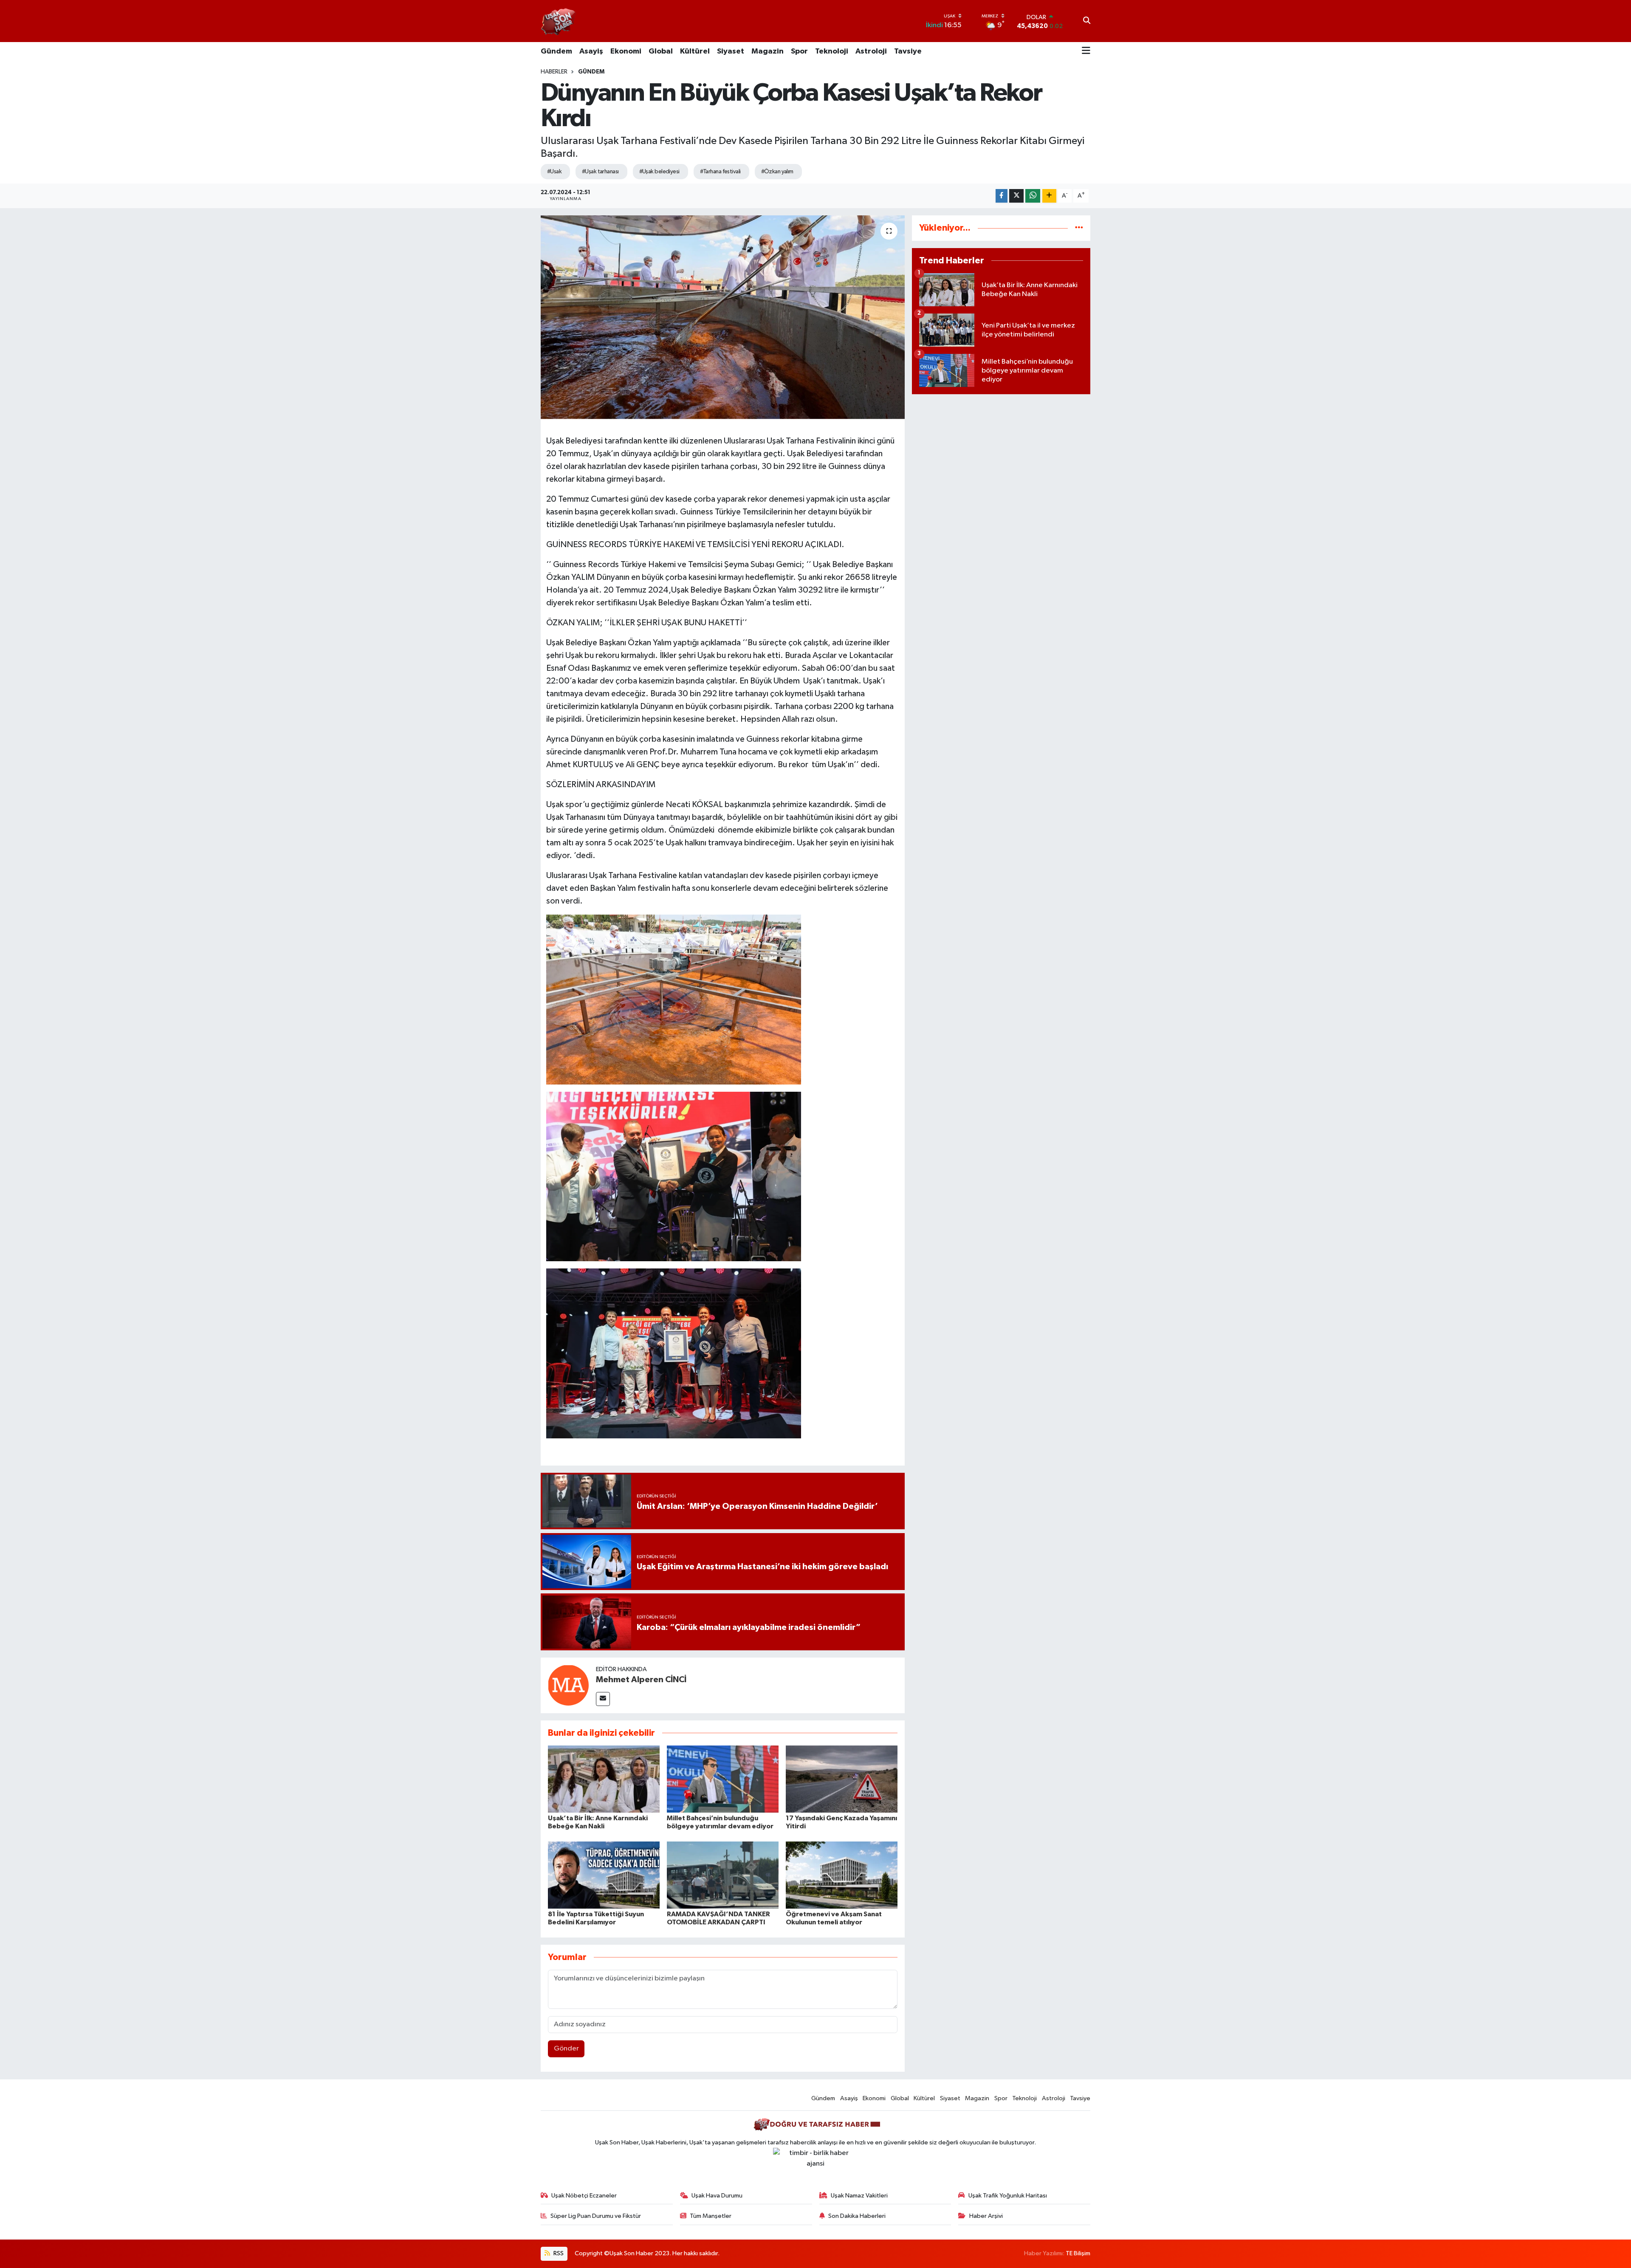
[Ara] (1087, 21)
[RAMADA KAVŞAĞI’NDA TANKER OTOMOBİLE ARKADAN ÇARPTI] (723, 1875)
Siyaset (731, 51)
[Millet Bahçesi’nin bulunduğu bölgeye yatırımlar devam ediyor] (723, 1779)
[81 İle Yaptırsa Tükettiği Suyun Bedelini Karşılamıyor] (604, 1875)
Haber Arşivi (986, 2216)
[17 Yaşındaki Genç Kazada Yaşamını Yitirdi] (842, 1779)
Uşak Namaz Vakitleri (859, 2196)
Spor (799, 51)
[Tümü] (1079, 228)
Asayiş (591, 51)
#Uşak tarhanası (600, 172)
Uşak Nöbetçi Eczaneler (584, 2196)
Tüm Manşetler (711, 2216)
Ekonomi (626, 51)
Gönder (566, 2049)
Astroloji (871, 51)
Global (661, 51)
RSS (558, 2253)
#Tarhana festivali (720, 172)
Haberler (554, 72)
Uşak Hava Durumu (717, 2196)
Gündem (556, 51)
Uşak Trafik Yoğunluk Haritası (1008, 2196)
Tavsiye (908, 51)
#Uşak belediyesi (659, 172)
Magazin (768, 51)
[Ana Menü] (1086, 51)
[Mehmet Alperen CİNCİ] (568, 1685)
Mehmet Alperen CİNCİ (641, 1680)
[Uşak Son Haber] (559, 21)
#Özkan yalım (777, 172)
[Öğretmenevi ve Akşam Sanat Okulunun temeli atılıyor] (842, 1875)
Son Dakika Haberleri (857, 2216)
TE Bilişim (1078, 2253)
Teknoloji (832, 51)
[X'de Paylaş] (1016, 196)
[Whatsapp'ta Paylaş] (1033, 196)
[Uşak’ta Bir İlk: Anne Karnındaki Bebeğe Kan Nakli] (604, 1779)
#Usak (554, 172)
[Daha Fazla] (1049, 196)
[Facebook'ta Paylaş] (1002, 196)
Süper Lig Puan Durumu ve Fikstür (596, 2216)
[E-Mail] (603, 1699)
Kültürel (695, 51)
